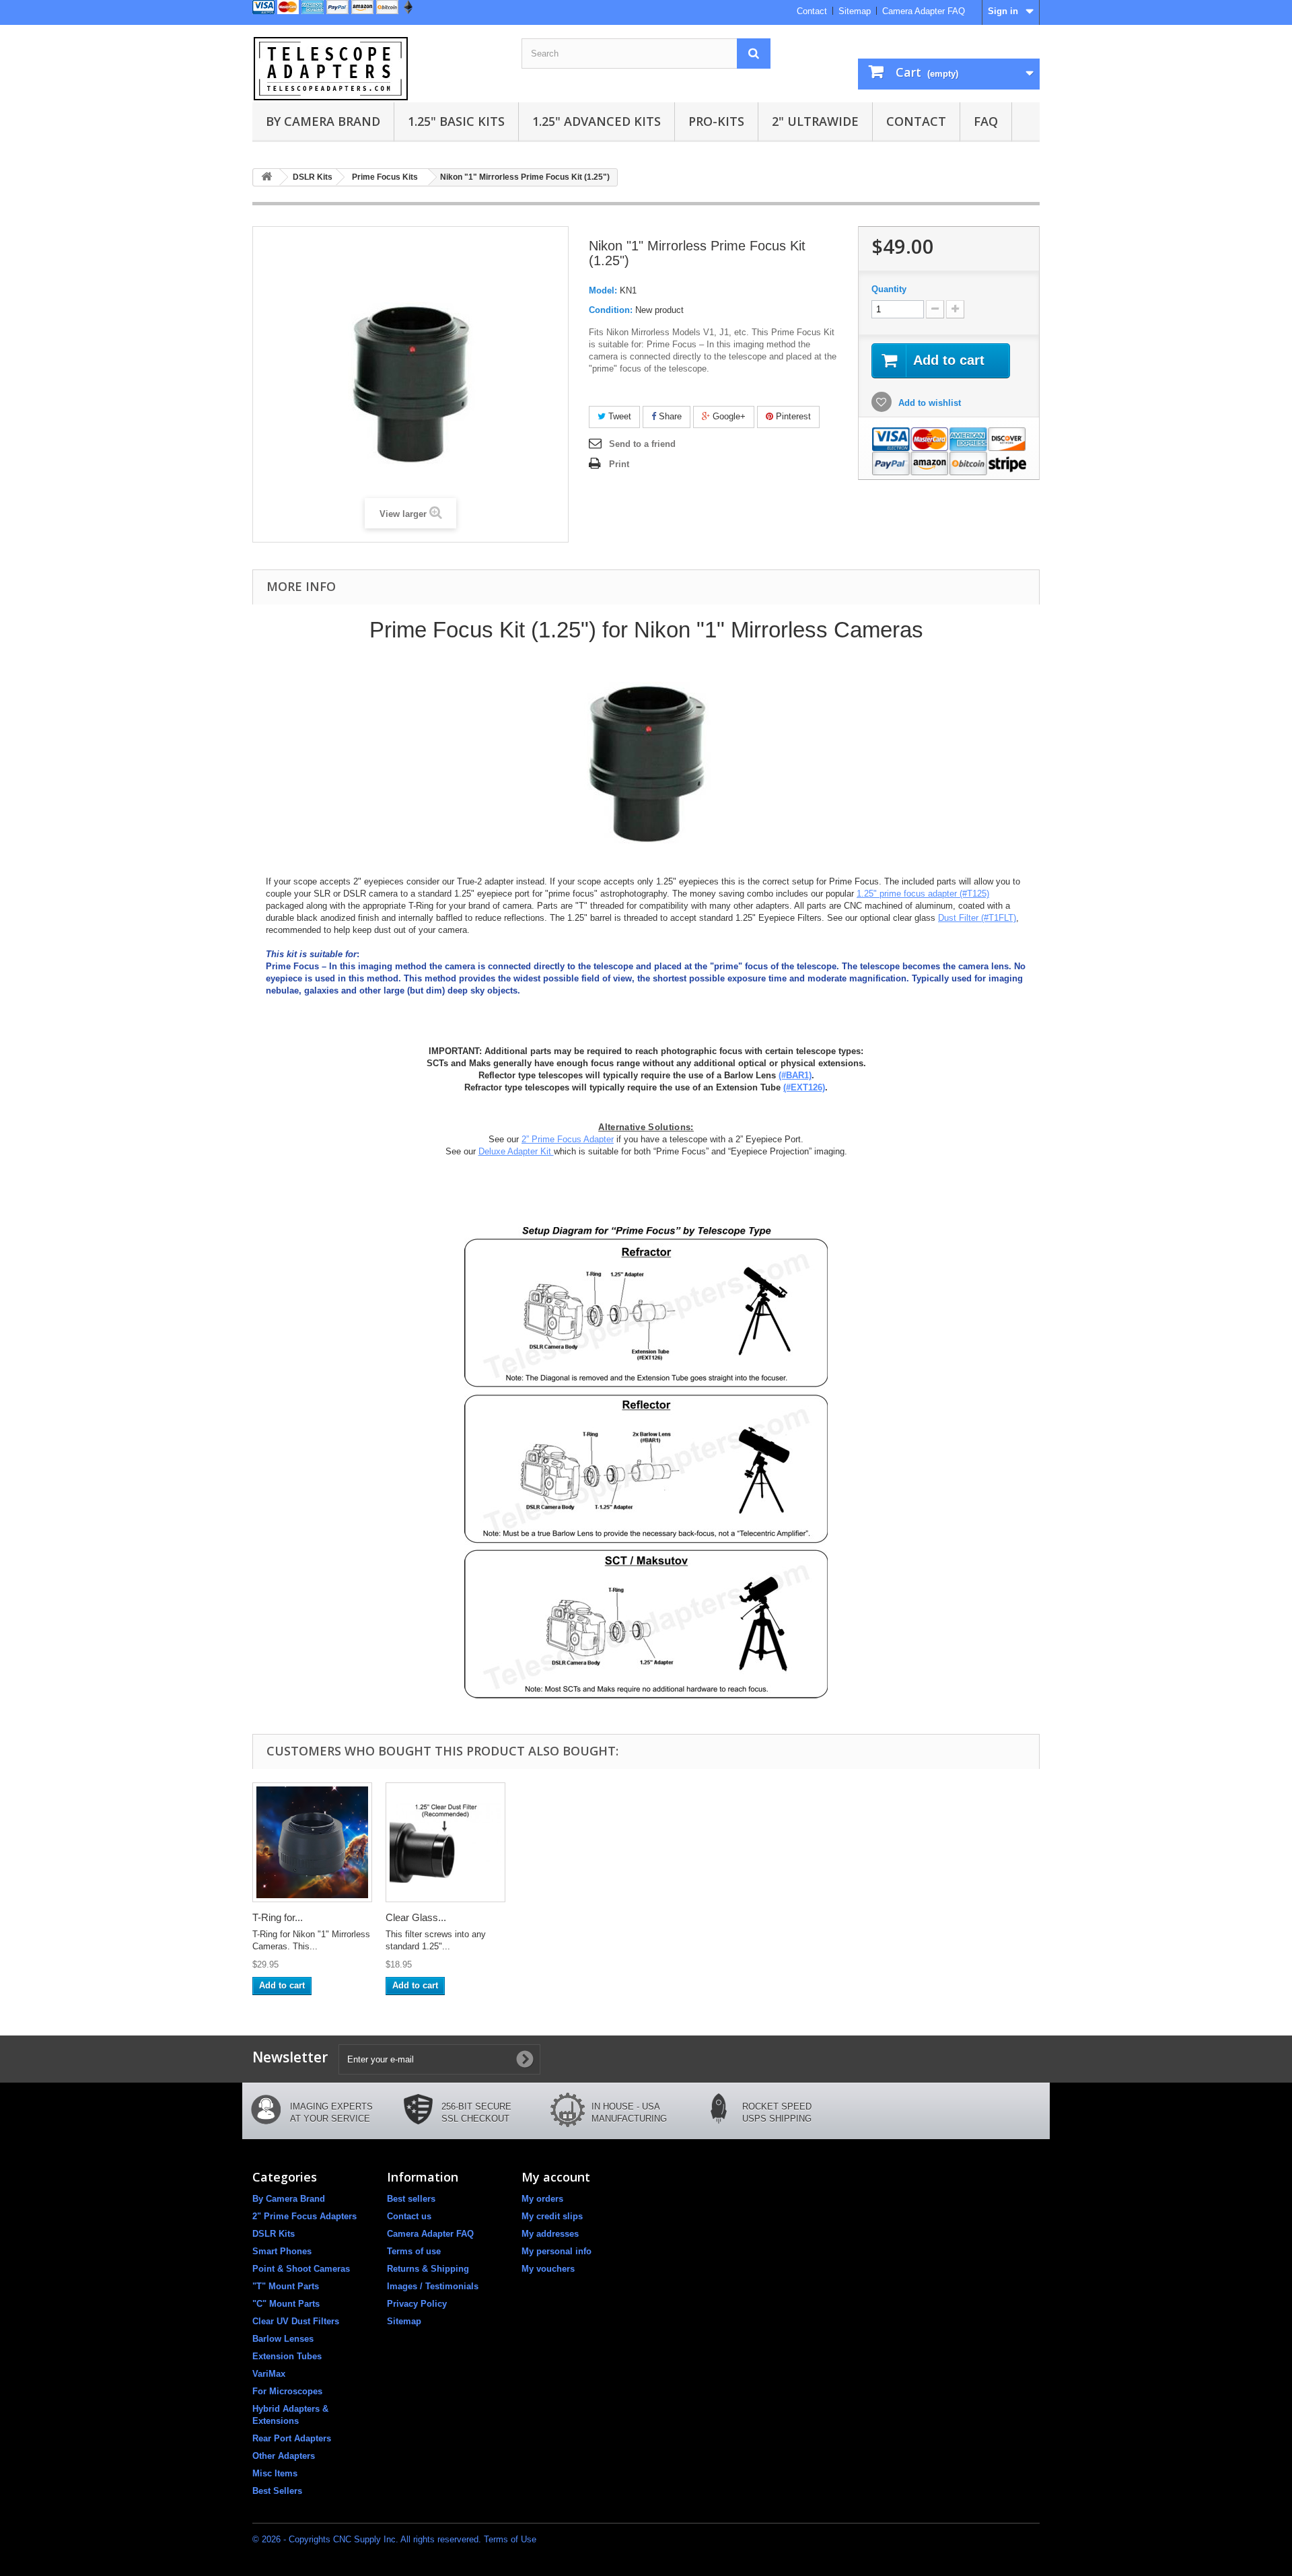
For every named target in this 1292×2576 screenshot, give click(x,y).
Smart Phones (282, 2251)
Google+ (728, 416)
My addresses (550, 2234)
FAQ (986, 121)
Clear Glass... (416, 1917)
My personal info (557, 2251)
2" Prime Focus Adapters (304, 2216)
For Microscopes (287, 2391)
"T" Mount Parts (286, 2286)
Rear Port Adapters (292, 2438)
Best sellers (411, 2199)
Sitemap (855, 11)
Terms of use (414, 2251)
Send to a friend (642, 444)
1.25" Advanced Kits (597, 121)
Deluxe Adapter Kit (516, 1151)
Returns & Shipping (428, 2269)
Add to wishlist (928, 403)
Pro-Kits (716, 121)
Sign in (1003, 11)
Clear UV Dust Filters (296, 2321)
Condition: (611, 310)
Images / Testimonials (433, 2286)
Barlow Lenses (283, 2339)
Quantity (889, 289)
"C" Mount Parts (286, 2304)
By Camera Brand (323, 121)
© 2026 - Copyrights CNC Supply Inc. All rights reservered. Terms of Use (394, 2539)
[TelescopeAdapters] (377, 69)
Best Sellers (277, 2491)
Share (669, 416)
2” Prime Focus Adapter (568, 1139)
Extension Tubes (287, 2356)
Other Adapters (284, 2456)
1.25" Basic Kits (456, 121)
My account (556, 2177)
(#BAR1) (795, 1075)
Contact (812, 11)
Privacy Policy (417, 2304)
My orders (542, 2199)
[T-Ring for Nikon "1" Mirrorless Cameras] (312, 1842)
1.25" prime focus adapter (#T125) (923, 894)
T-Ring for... (278, 1917)
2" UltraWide (815, 121)
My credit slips (552, 2216)
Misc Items (275, 2473)
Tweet (618, 416)
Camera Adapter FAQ (924, 11)
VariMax (269, 2374)
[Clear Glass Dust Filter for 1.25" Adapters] (445, 1842)
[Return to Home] (266, 177)
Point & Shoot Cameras (301, 2269)
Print (619, 464)
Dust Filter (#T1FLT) (977, 918)
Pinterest (792, 416)
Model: (603, 290)
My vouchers (548, 2269)
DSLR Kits (274, 2234)
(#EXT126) (804, 1087)
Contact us (409, 2216)
